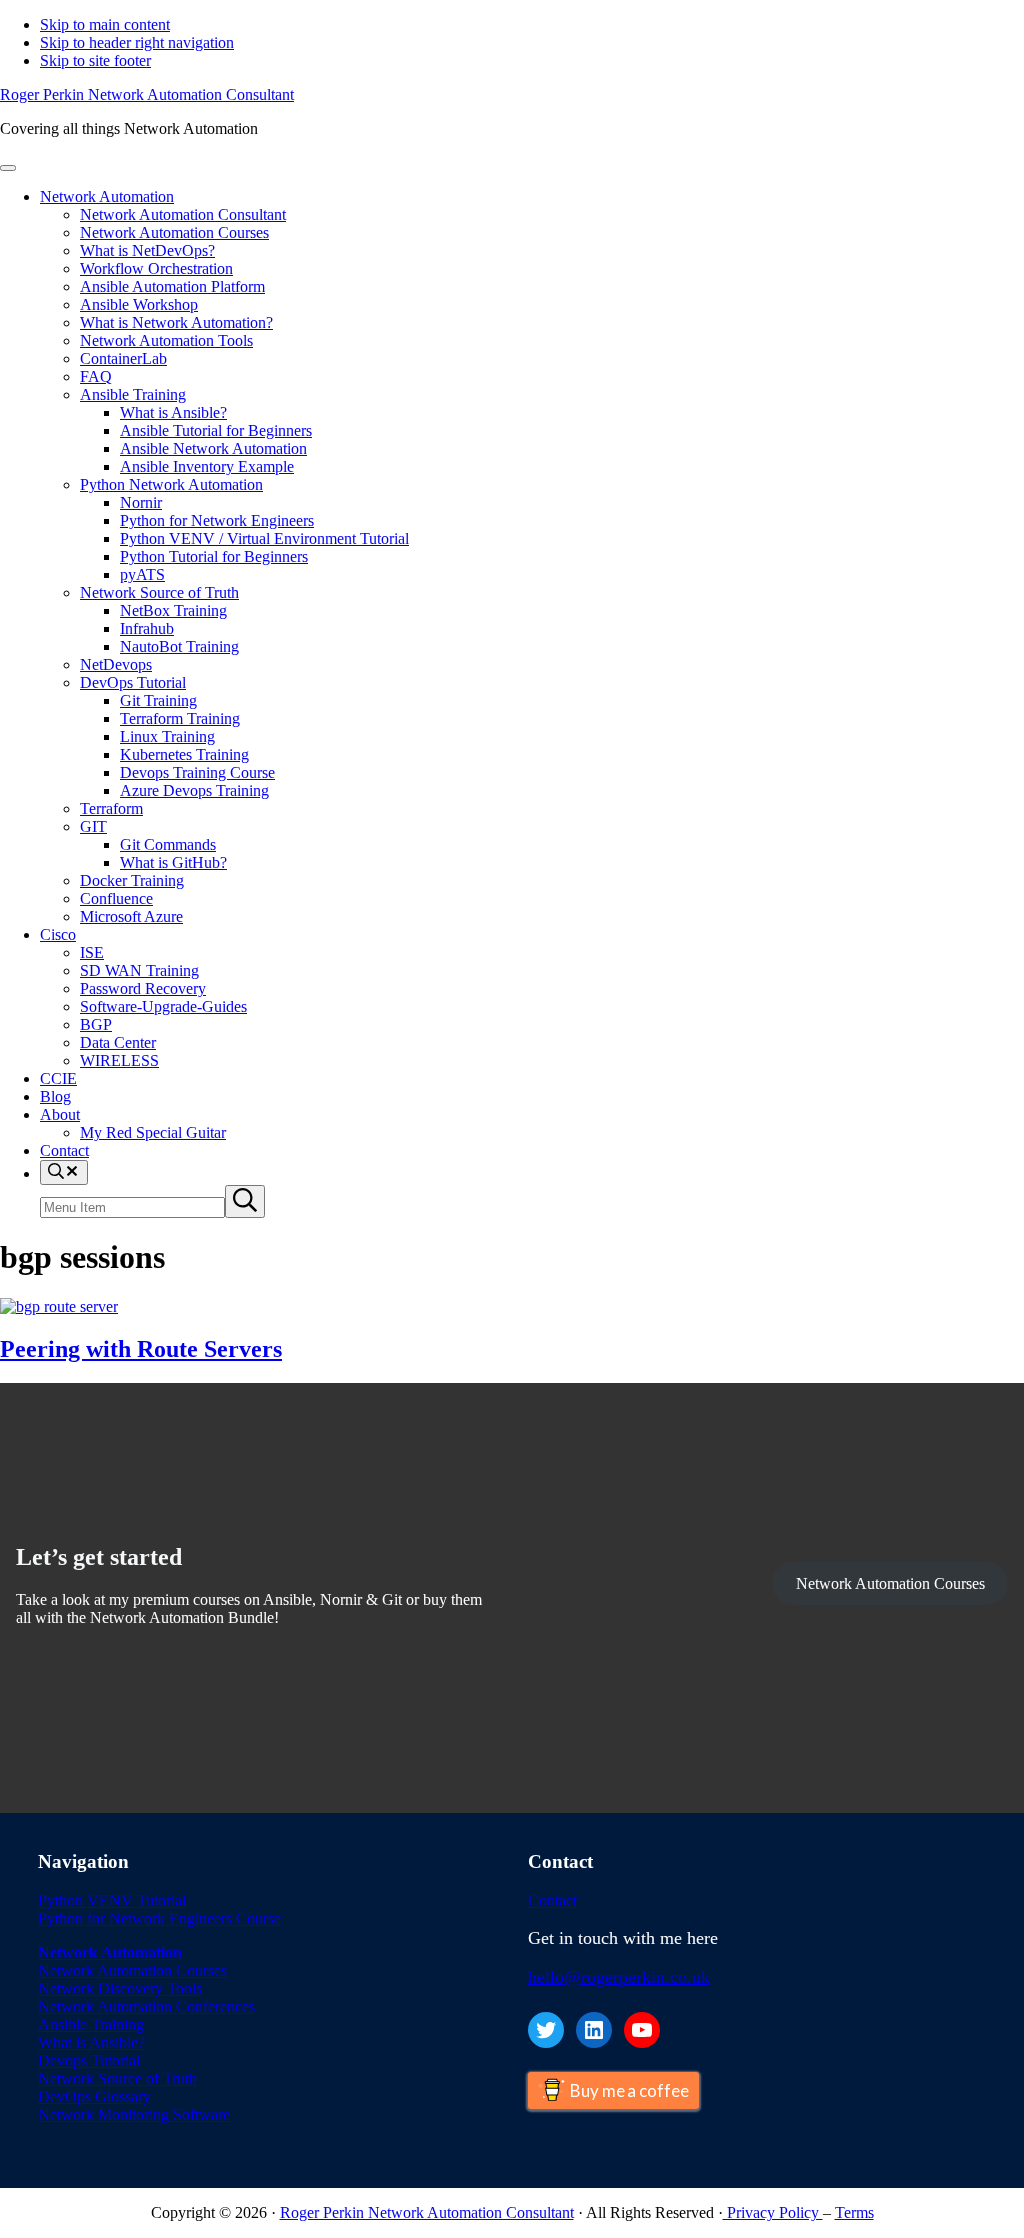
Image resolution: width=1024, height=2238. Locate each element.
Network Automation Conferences (146, 2006)
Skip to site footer (95, 60)
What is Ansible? (91, 2042)
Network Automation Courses (890, 1583)
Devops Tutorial (89, 2060)
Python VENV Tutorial (112, 1900)
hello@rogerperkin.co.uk (619, 1977)
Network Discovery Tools (120, 1988)
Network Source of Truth (117, 2078)
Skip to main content (105, 24)
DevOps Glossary (94, 2096)
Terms (854, 2212)
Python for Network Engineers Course (159, 1918)
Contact (552, 1900)
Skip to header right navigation (137, 42)
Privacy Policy (773, 2212)
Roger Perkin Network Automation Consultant (147, 94)
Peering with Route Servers (141, 1349)
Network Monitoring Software (134, 2114)
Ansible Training (91, 2024)
